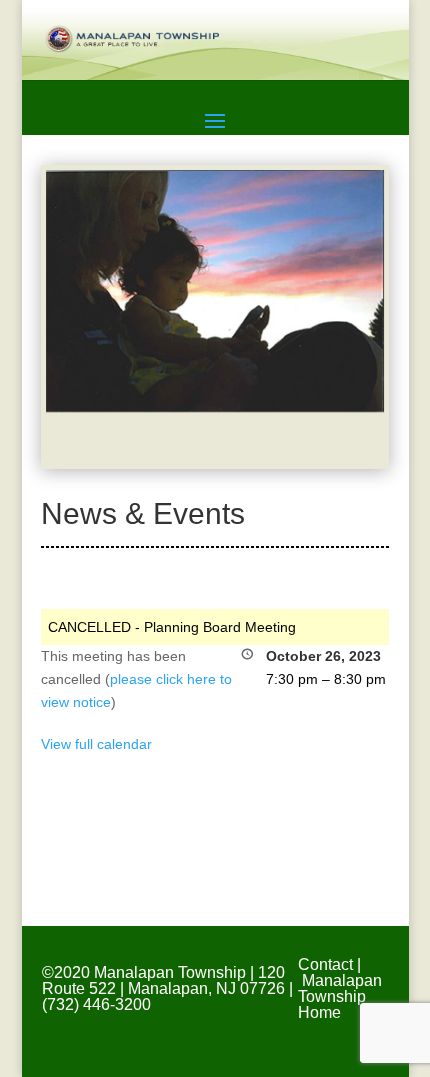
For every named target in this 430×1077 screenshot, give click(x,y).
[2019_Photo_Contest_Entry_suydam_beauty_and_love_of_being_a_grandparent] (215, 407)
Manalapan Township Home (340, 996)
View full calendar (96, 744)
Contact (325, 964)
